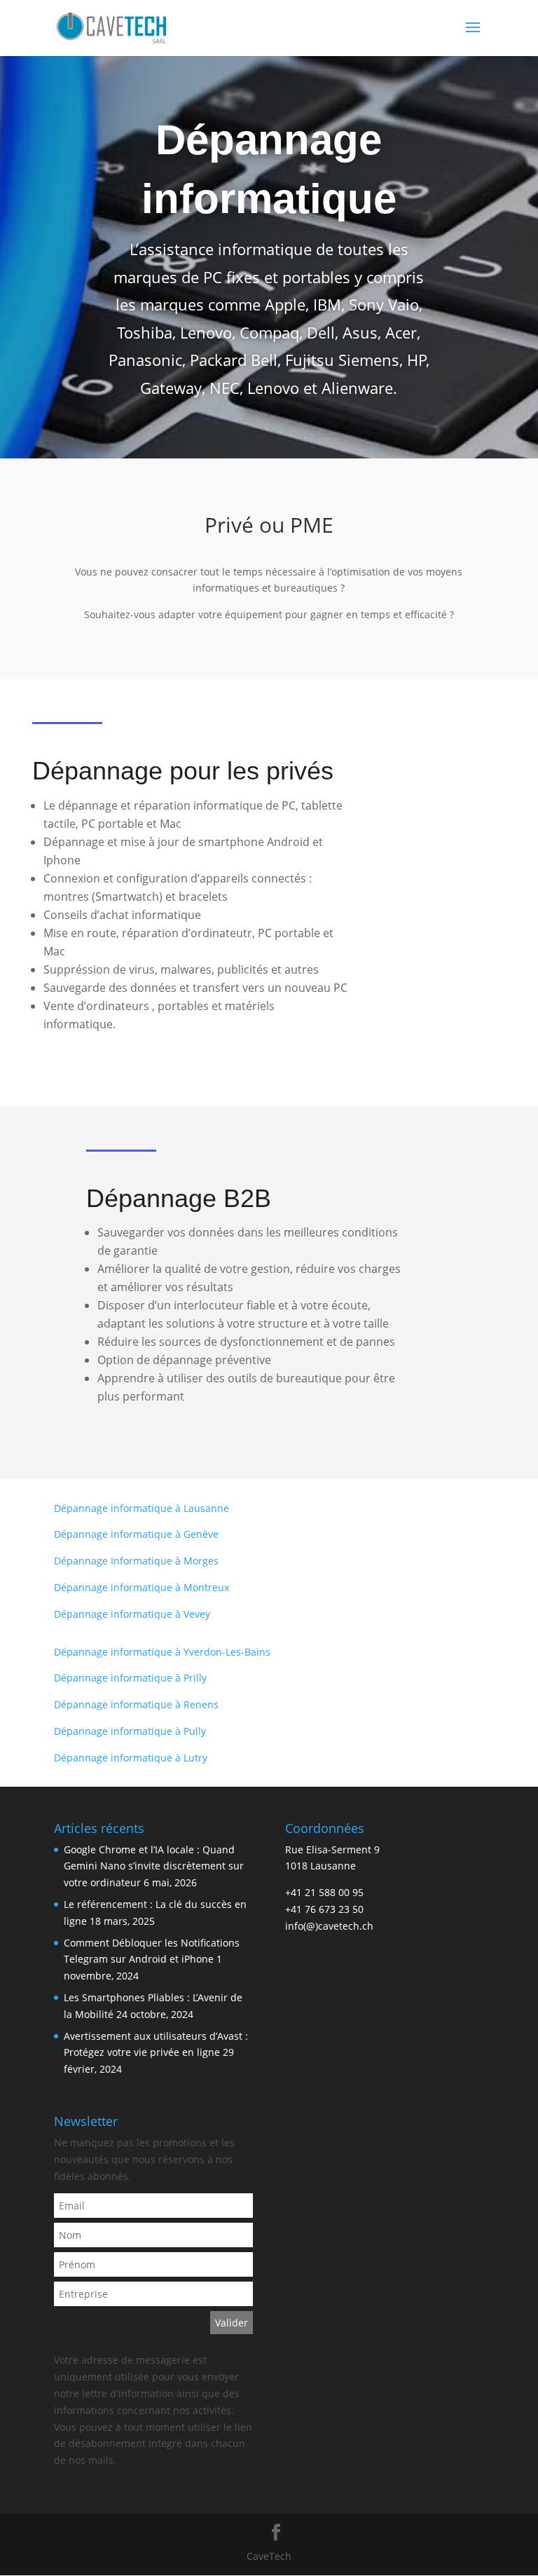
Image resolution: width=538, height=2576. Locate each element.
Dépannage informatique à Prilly (130, 1678)
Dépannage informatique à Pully (130, 1731)
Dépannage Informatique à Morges (136, 1561)
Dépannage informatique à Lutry (131, 1758)
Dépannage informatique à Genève (136, 1534)
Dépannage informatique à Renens (136, 1704)
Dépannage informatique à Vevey (132, 1614)
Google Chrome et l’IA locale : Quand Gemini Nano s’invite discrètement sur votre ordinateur (154, 1866)
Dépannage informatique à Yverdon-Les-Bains (162, 1652)
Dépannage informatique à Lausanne (142, 1508)
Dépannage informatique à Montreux (142, 1587)
